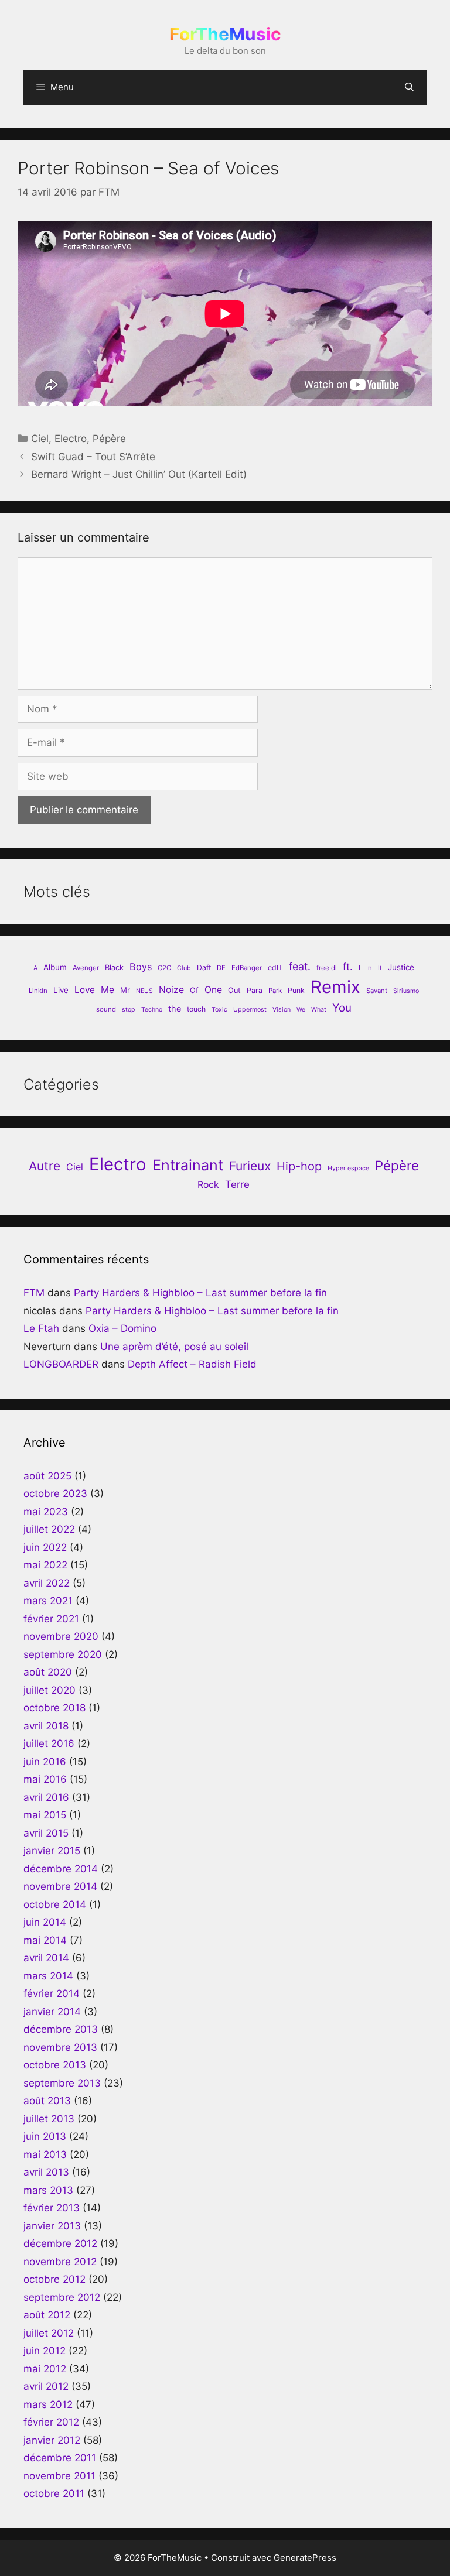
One (213, 990)
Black (114, 967)
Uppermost (250, 1010)
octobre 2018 (54, 1708)
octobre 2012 (54, 2279)
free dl (327, 968)
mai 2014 (45, 1940)
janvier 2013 (52, 2226)
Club (184, 968)
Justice (401, 967)
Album (55, 967)
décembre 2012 (60, 2243)
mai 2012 (45, 2369)
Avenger (86, 968)
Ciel (40, 439)
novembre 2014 (60, 1886)
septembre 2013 (62, 2083)
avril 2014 (46, 1958)
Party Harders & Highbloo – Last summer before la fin (200, 1293)
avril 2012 (46, 2386)
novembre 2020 (61, 1636)
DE (221, 968)
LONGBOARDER (61, 1364)
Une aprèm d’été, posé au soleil (174, 1347)
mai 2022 (45, 1565)
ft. (348, 967)
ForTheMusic (225, 34)
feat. (300, 966)
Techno (152, 1010)
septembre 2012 (62, 2297)
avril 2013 (46, 2172)
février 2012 (51, 2422)
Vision (282, 1010)
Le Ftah (41, 1328)
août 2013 (47, 2101)
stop (129, 1010)
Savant (377, 991)
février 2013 (52, 2208)
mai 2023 (46, 1512)
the (175, 1008)
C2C (164, 968)
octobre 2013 (55, 2065)
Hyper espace (348, 1168)
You (342, 1008)
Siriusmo (406, 991)
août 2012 (47, 2315)
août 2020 (48, 1672)
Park (275, 991)
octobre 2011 (54, 2493)
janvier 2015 (52, 1851)
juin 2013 (45, 2136)
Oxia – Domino (122, 1328)
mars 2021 (48, 1601)
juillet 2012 (49, 2333)
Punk (296, 990)
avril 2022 (47, 1583)
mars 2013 (48, 2190)
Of (194, 990)
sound (106, 1009)
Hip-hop (299, 1166)
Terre (237, 1184)
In (369, 968)
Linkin (38, 991)
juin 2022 (45, 1547)
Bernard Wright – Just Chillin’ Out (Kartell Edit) (139, 474)
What (319, 1010)
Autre (45, 1166)
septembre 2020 (63, 1654)
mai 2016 (45, 1779)
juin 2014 (45, 1922)
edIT (275, 967)
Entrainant (188, 1165)
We (301, 1010)
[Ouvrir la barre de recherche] (409, 87)
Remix (335, 987)
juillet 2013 (49, 2119)
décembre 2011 (60, 2458)
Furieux (250, 1166)
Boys (141, 967)
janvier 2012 (52, 2440)
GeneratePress (305, 2558)
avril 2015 (46, 1833)
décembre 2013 (61, 2029)
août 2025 (47, 1476)
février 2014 (52, 1993)
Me (108, 990)
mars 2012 (48, 2404)
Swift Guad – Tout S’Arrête (93, 457)
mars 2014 (48, 1976)
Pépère (109, 439)
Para (255, 990)
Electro (71, 439)
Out (234, 990)
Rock (208, 1185)
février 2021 (51, 1619)
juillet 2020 (50, 1690)
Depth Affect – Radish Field (192, 1364)
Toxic (219, 1010)
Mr (125, 990)
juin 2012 (45, 2351)
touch (196, 1009)
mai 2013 (45, 2154)
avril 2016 (46, 1797)
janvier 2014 (52, 2012)
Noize (171, 990)
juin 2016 (45, 1762)
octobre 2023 (55, 1493)
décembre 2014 (61, 1869)
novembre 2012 (60, 2262)
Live (61, 990)
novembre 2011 (59, 2476)
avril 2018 (46, 1726)
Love (85, 990)
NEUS (144, 991)
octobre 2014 (55, 1904)
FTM (34, 1293)
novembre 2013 (60, 2047)
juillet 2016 (49, 1743)
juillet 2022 (49, 1529)
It (380, 968)
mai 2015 (45, 1815)
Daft (204, 967)
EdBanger (247, 968)
